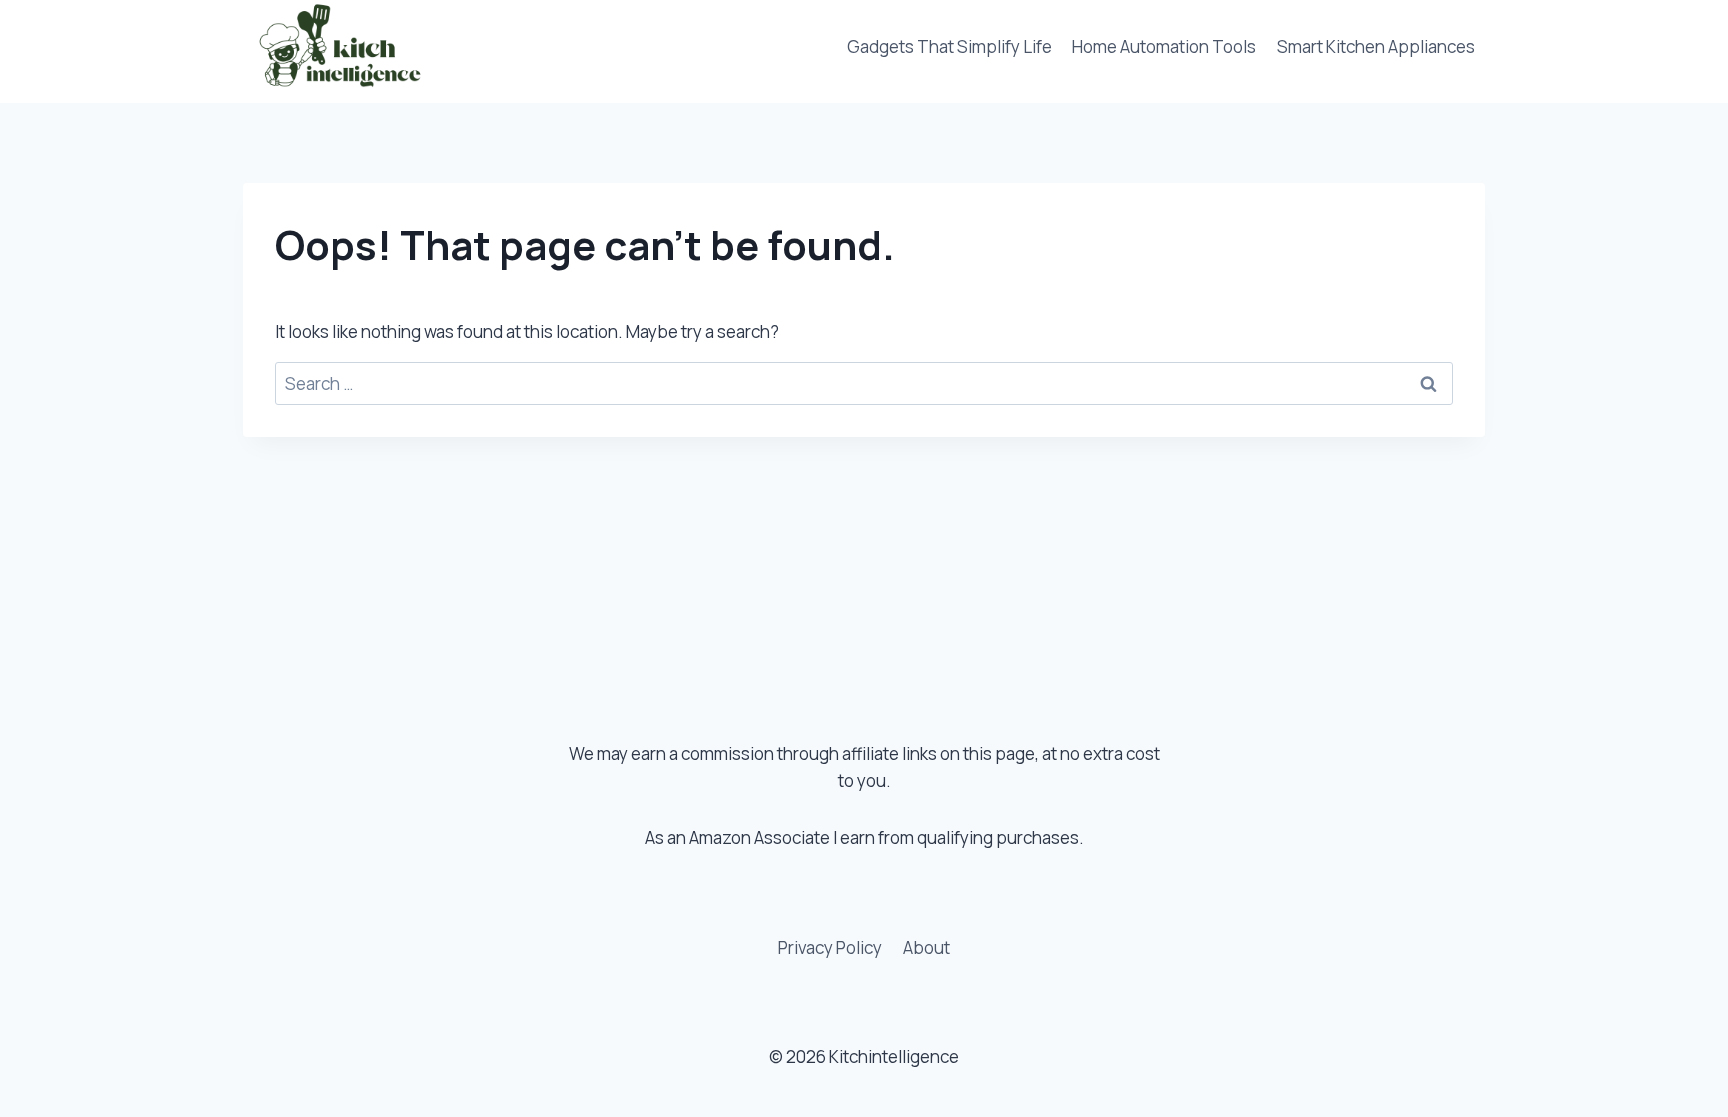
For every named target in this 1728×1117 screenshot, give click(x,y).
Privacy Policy (830, 947)
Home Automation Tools (1164, 46)
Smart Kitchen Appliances (1376, 46)
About (926, 947)
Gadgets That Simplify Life (949, 46)
